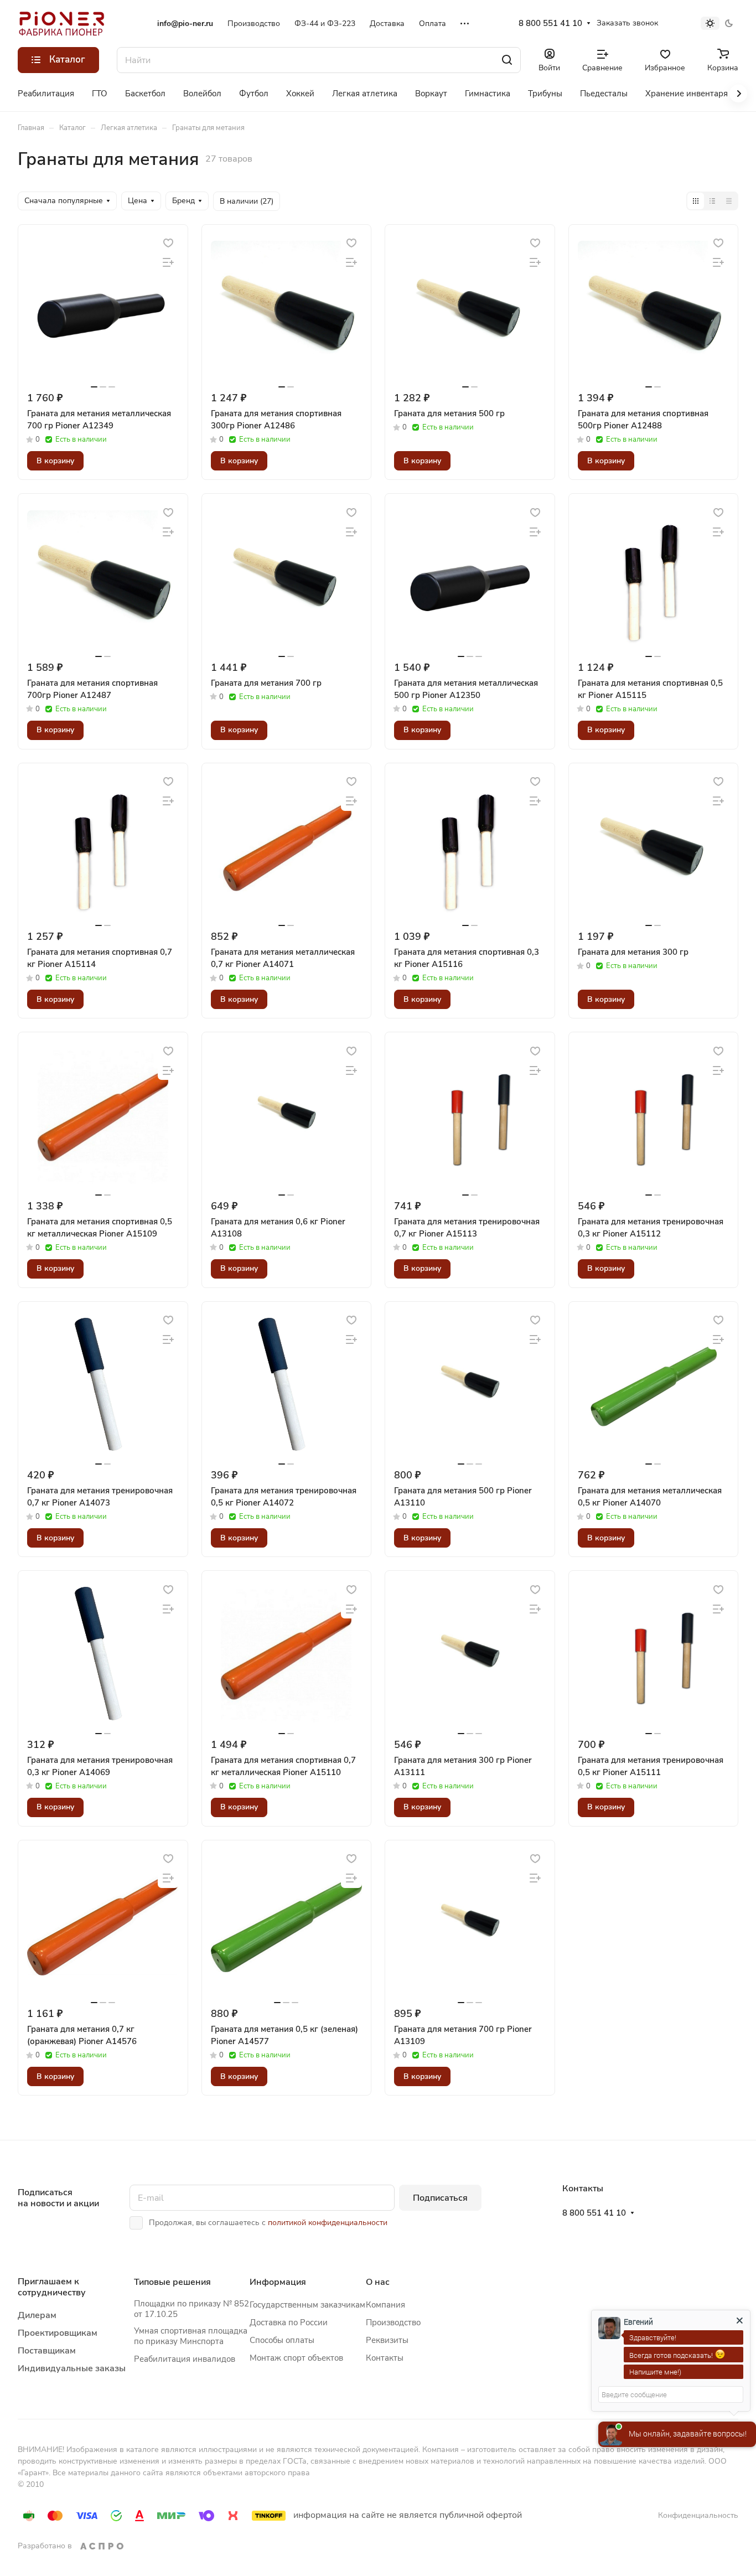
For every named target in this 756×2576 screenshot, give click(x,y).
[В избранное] (168, 243)
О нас (378, 2282)
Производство (393, 2322)
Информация (278, 2282)
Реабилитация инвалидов (185, 2359)
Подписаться (440, 2198)
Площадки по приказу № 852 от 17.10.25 (191, 2309)
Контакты (385, 2358)
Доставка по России (289, 2322)
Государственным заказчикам (307, 2305)
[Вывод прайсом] (729, 201)
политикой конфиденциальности (328, 2223)
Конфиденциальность (698, 2515)
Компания (385, 2305)
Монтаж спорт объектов (296, 2358)
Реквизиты (387, 2340)
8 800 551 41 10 (550, 23)
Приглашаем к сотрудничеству (52, 2287)
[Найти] (507, 60)
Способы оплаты (282, 2340)
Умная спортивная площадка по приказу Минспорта (191, 2336)
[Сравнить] (168, 263)
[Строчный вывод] (712, 201)
